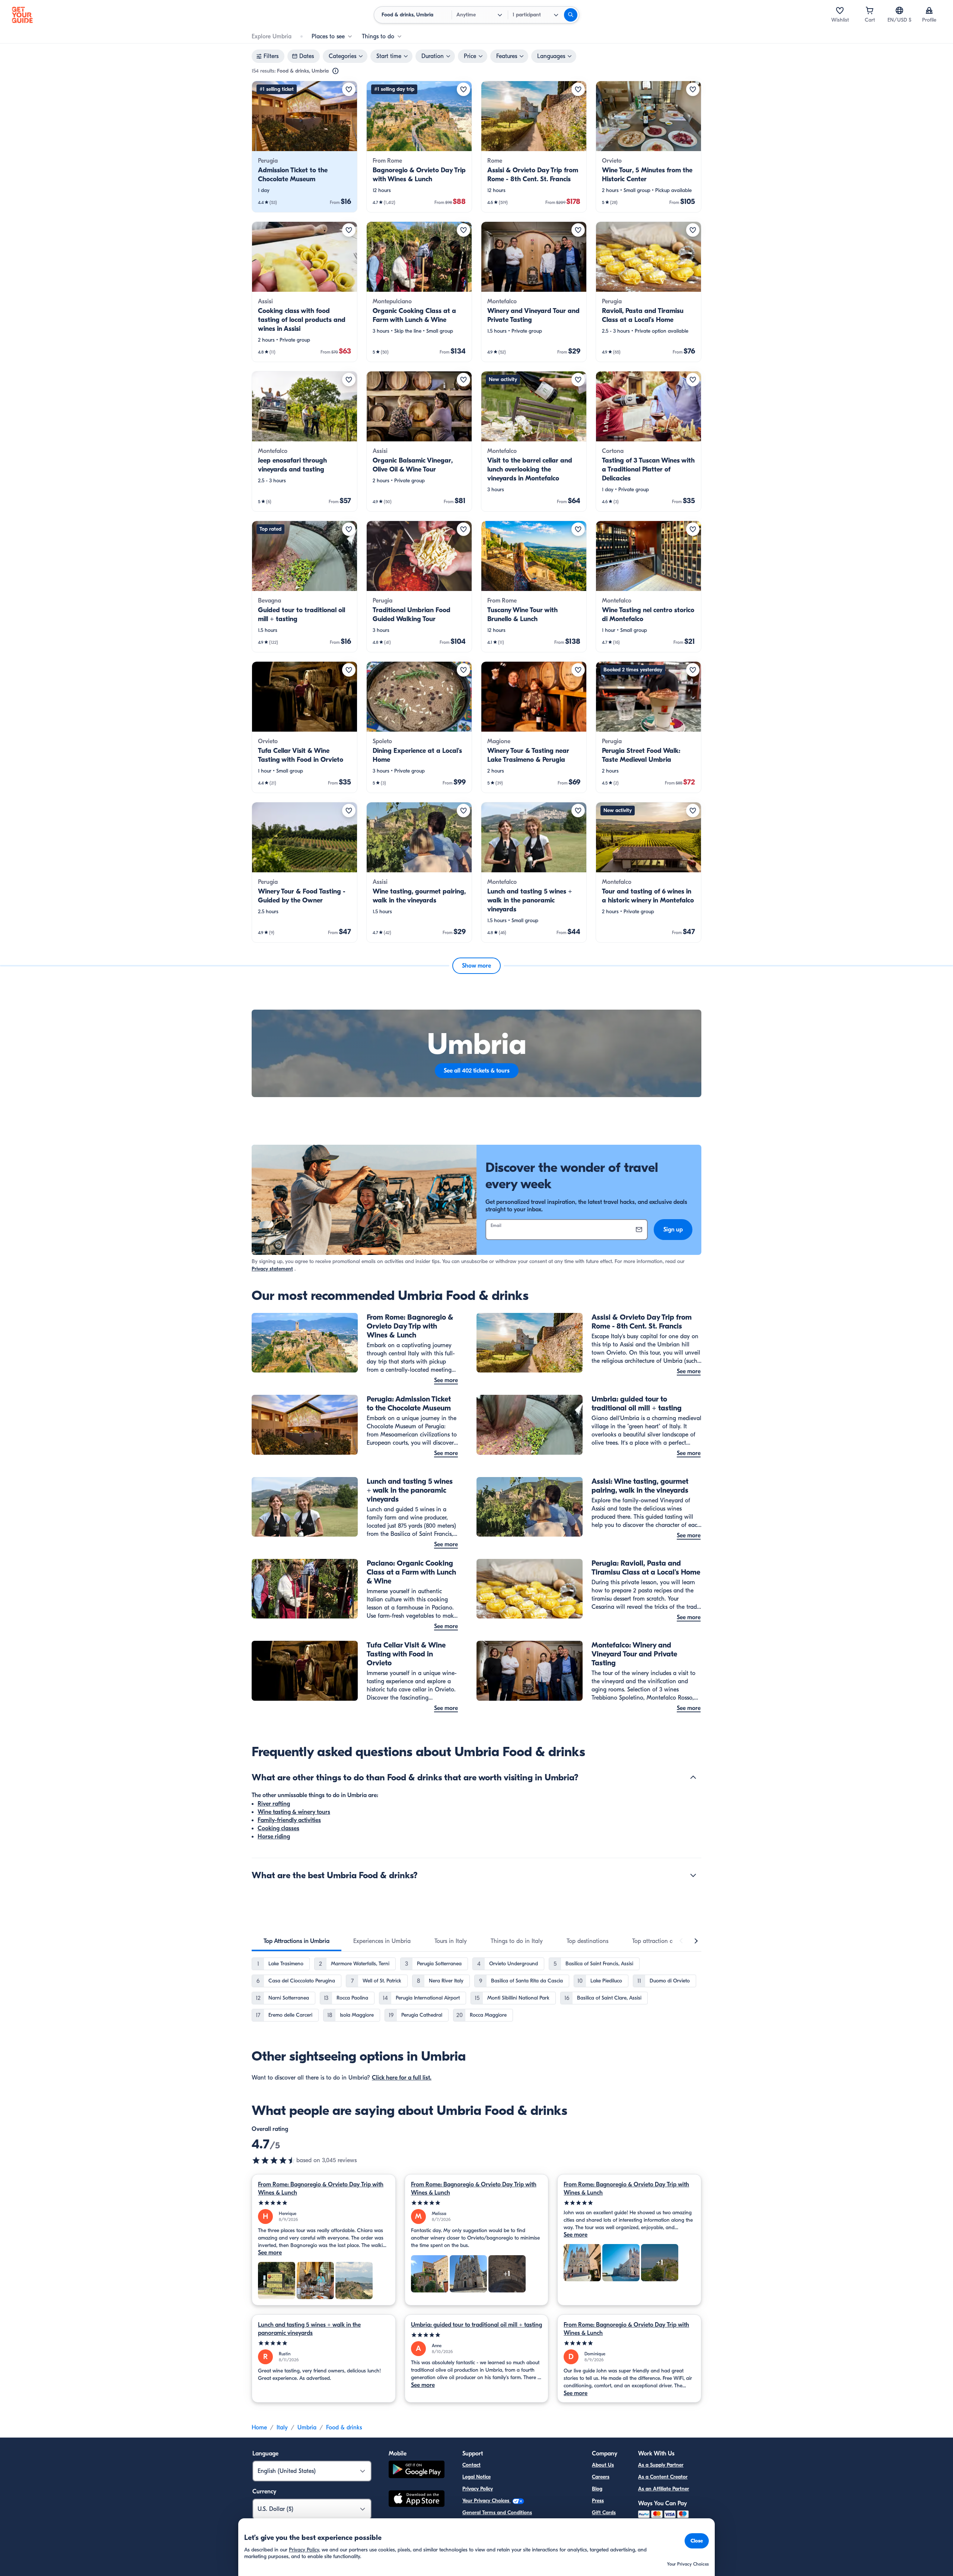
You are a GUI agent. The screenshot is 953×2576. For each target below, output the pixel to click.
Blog (597, 2489)
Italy (282, 2428)
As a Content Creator (663, 2477)
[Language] (899, 10)
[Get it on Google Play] (417, 2470)
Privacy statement (272, 1269)
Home (259, 2428)
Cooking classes (278, 1828)
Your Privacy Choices (487, 2501)
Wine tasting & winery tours (294, 1812)
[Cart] (870, 10)
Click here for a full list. (402, 2078)
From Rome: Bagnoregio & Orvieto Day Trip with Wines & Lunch (321, 2189)
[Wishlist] (840, 10)
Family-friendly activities (289, 1820)
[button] (305, 147)
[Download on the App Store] (417, 2500)
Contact (471, 2465)
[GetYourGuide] (22, 15)
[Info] (335, 71)
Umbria (307, 2428)
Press (598, 2501)
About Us (603, 2465)
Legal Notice (476, 2477)
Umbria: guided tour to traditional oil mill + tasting (476, 2325)
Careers (601, 2477)
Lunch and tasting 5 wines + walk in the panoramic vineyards (309, 2329)
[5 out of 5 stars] (324, 2203)
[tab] (297, 1941)
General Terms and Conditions (497, 2513)
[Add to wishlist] (349, 89)
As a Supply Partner (661, 2465)
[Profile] (929, 10)
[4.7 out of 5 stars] (274, 2160)
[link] (305, 147)
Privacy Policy (478, 2489)
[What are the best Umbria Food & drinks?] (693, 1875)
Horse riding (274, 1837)
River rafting (274, 1804)
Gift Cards (604, 2513)
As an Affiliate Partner (664, 2489)
